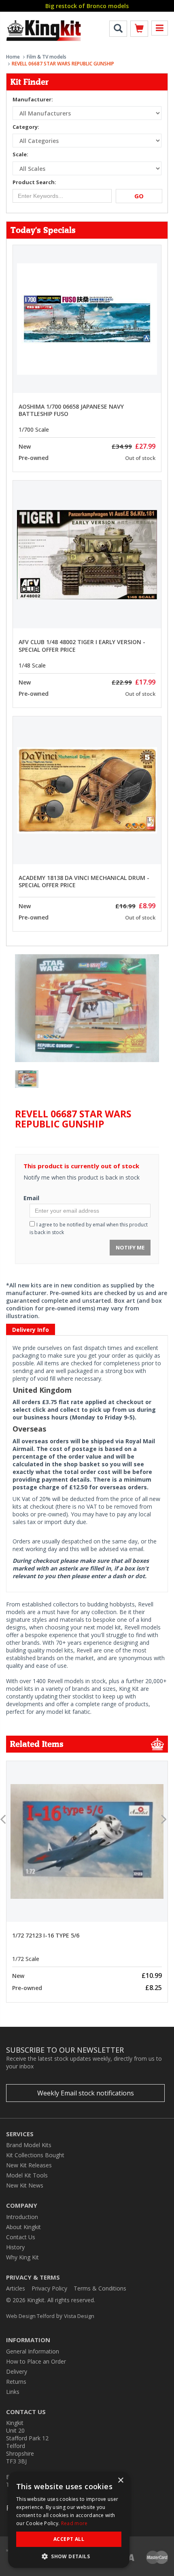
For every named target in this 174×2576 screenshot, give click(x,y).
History (15, 2247)
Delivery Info (31, 1330)
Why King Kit (22, 2257)
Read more (74, 2523)
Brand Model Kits (29, 2145)
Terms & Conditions (100, 2288)
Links (13, 2392)
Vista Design (79, 2316)
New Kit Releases (29, 2165)
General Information (33, 2351)
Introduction (22, 2217)
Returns (16, 2382)
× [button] (120, 2480)
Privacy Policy (49, 2288)
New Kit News (25, 2185)
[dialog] (69, 2520)
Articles (16, 2288)
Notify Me (130, 1247)
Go (139, 196)
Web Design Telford (30, 2316)
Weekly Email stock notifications (86, 2093)
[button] (69, 2556)
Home (13, 57)
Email (31, 1198)
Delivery (17, 2371)
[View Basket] (139, 30)
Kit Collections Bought (35, 2155)
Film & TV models (47, 57)
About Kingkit (23, 2227)
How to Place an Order (36, 2361)
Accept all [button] (69, 2539)
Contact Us (21, 2237)
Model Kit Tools (27, 2175)
